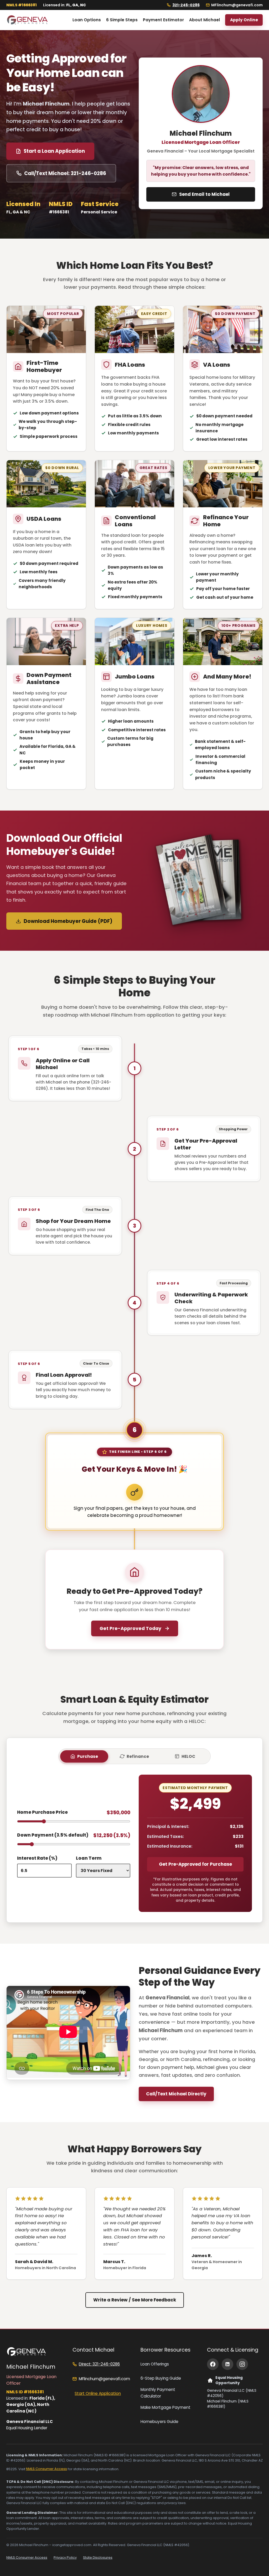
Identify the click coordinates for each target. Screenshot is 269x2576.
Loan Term (89, 1858)
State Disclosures (98, 2557)
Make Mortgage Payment (165, 2407)
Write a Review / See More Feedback (135, 2300)
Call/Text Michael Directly (176, 2094)
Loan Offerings (155, 2364)
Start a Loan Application (54, 151)
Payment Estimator (163, 20)
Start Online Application (98, 2393)
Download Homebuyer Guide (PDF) (68, 921)
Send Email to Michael (204, 194)
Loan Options (87, 20)
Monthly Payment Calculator (158, 2393)
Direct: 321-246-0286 (99, 2364)
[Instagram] (242, 2364)
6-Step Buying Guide (161, 2378)
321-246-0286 (186, 5)
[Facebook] (213, 2364)
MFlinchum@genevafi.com (237, 5)
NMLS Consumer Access (46, 2469)
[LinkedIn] (227, 2364)
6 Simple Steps (122, 20)
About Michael (205, 20)
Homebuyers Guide (159, 2422)
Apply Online (244, 20)
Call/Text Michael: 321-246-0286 (65, 173)
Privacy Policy (65, 2557)
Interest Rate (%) (37, 1858)
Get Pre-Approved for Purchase (195, 1864)
